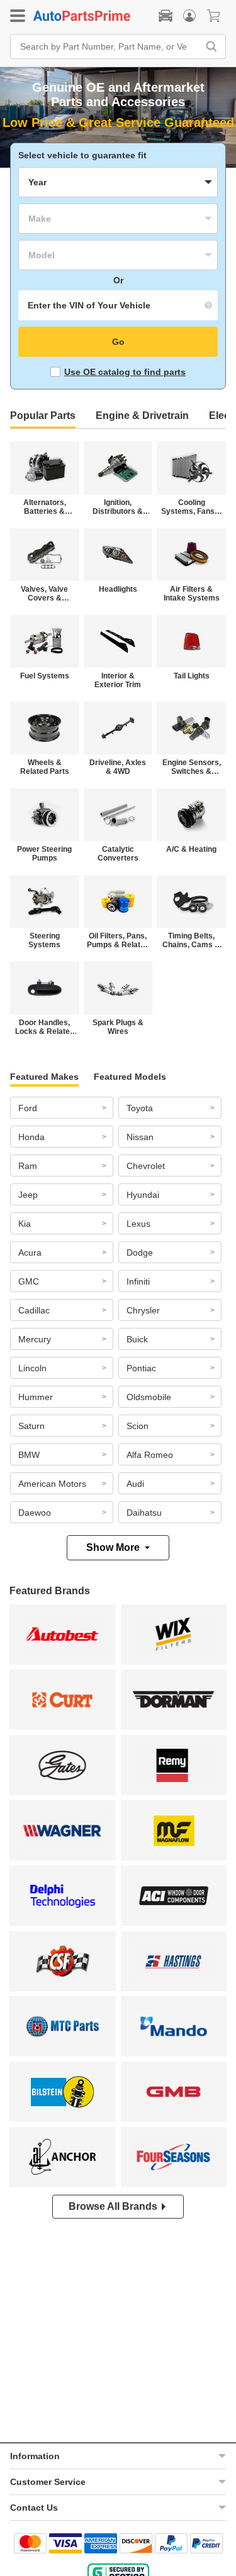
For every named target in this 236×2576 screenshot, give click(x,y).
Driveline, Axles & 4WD (118, 767)
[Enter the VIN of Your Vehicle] (118, 305)
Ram (28, 1166)
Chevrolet (146, 1166)
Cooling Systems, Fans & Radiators (192, 507)
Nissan (140, 1137)
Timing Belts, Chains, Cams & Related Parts (191, 940)
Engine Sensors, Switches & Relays (192, 767)
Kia (25, 1224)
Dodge (140, 1253)
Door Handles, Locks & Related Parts (45, 1027)
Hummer (36, 1397)
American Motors (52, 1484)
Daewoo (35, 1513)
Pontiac (141, 1368)
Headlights (118, 589)
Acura (30, 1253)
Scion (138, 1426)
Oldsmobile (149, 1397)
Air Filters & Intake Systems (192, 594)
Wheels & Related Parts (45, 767)
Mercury (35, 1339)
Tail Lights (192, 676)
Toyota (140, 1108)
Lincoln (32, 1368)
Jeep (28, 1195)
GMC (29, 1281)
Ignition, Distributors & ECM (118, 507)
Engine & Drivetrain (142, 416)
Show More (113, 1547)
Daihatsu (144, 1513)
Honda (31, 1137)
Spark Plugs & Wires (118, 1027)
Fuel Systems (45, 676)
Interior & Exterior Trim (118, 680)
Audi (135, 1484)
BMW (29, 1455)
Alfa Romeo (150, 1455)
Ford (28, 1108)
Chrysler (143, 1310)
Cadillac (34, 1310)
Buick (137, 1339)
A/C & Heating (191, 849)
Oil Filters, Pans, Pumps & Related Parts (118, 940)
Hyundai (143, 1195)
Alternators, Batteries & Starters (45, 507)
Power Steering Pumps (44, 854)
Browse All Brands (113, 2206)
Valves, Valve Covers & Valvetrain (44, 594)
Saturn (31, 1426)
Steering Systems (44, 940)
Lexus (138, 1224)
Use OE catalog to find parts (125, 372)
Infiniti (138, 1281)
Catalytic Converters (118, 854)
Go (118, 342)
